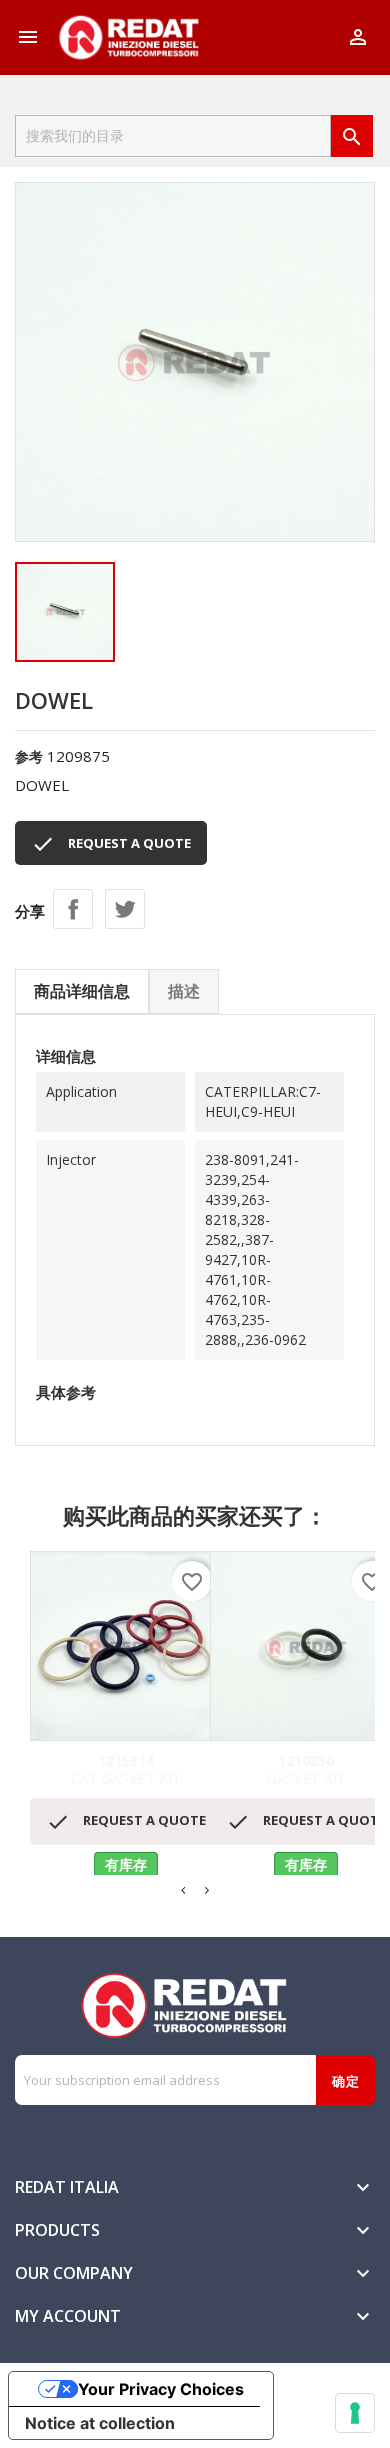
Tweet (125, 909)
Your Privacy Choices (161, 2389)
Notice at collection (100, 2423)
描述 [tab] (184, 991)
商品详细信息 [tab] (82, 991)
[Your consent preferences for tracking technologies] (355, 2413)
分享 (73, 909)
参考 (29, 756)
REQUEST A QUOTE (111, 844)
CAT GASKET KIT (126, 1770)
